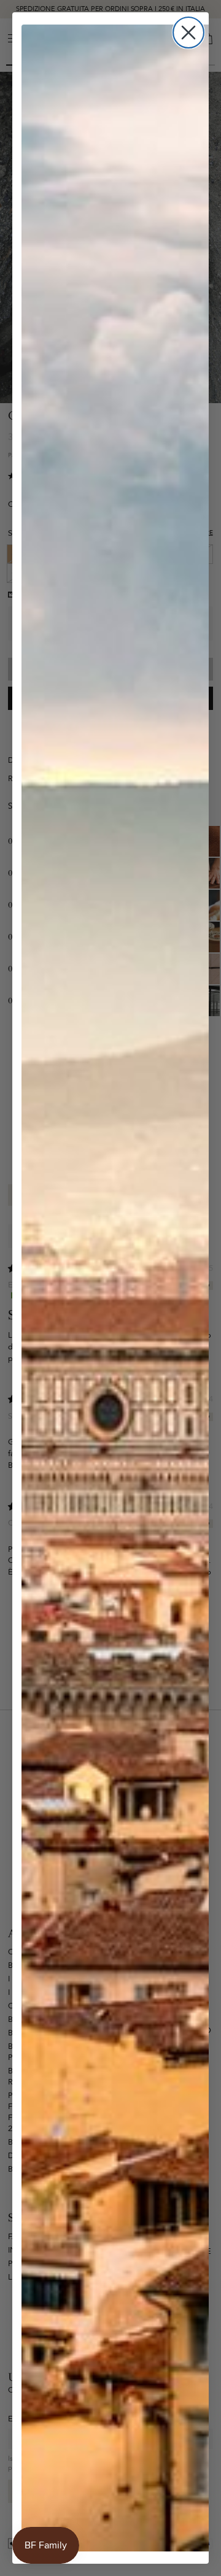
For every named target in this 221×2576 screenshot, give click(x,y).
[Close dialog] (188, 33)
